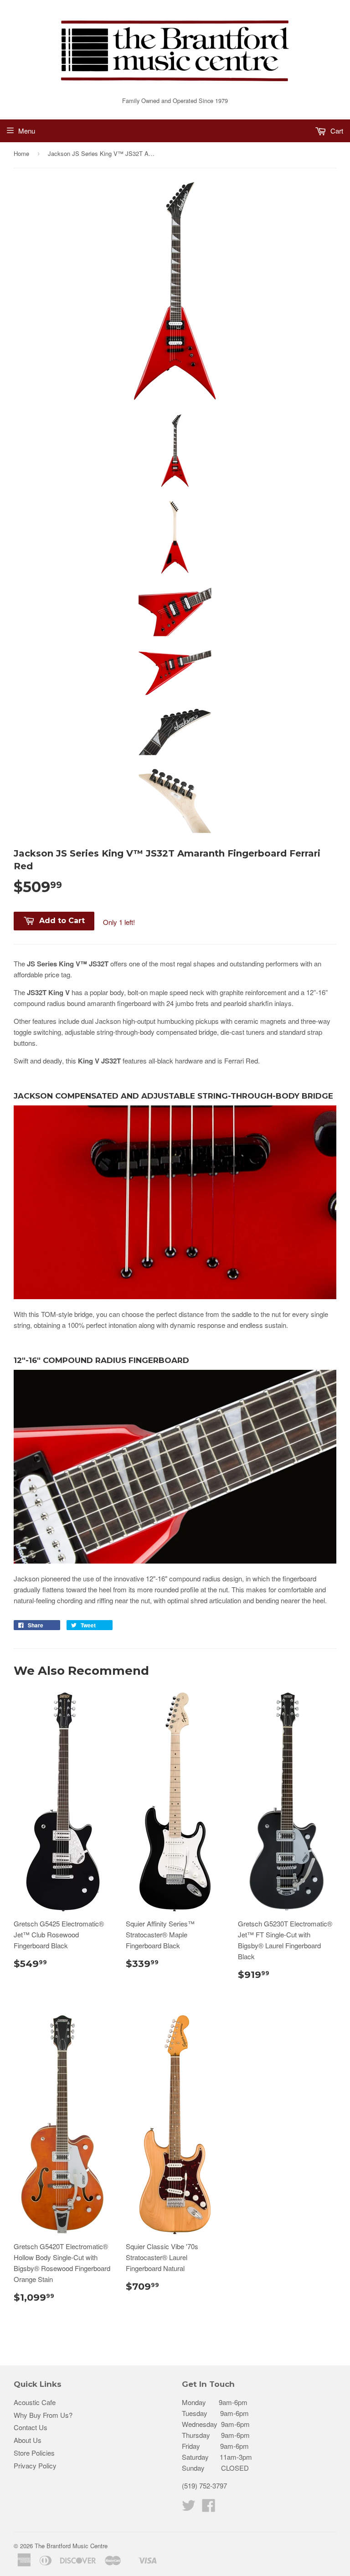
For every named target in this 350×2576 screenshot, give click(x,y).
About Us (28, 2440)
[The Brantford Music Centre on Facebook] (209, 2508)
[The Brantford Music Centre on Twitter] (189, 2508)
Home (21, 153)
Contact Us (31, 2427)
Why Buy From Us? (43, 2415)
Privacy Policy (35, 2465)
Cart (336, 131)
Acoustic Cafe (35, 2402)
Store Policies (34, 2453)
